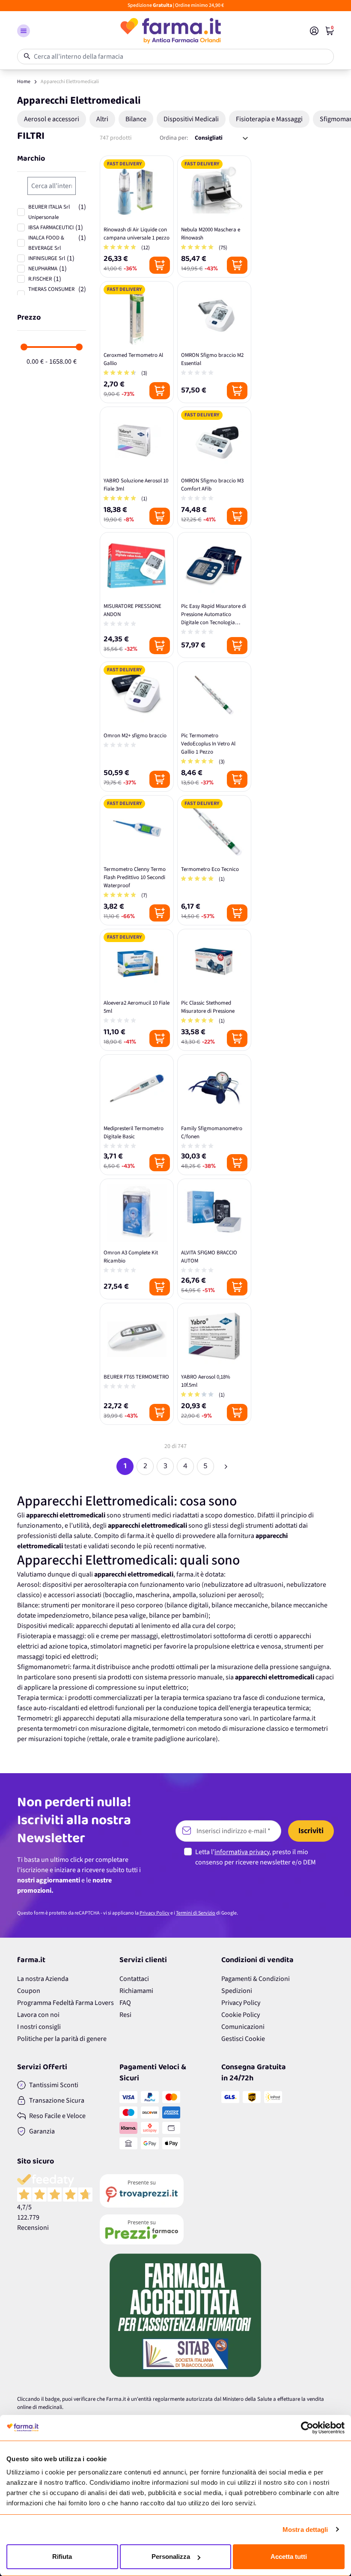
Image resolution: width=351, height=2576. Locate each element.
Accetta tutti (289, 2557)
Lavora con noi (38, 2015)
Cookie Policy (241, 2015)
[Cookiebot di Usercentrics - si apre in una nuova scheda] (307, 2428)
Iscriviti (311, 1831)
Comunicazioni (243, 2027)
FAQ (125, 2003)
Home (24, 82)
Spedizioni (237, 1991)
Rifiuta (62, 2557)
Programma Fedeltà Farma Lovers (65, 2003)
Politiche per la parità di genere (62, 2039)
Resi (125, 2015)
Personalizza (171, 2557)
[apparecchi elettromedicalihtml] (226, 1466)
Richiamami (136, 1991)
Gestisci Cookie (243, 2039)
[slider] (24, 347)
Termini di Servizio (196, 1913)
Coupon (29, 1991)
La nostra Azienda (43, 1979)
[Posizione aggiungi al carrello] (160, 265)
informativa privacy (242, 1852)
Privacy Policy (155, 1913)
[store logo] (170, 31)
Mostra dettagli (305, 2530)
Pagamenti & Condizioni (256, 1979)
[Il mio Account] (314, 31)
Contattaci (134, 1979)
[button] (24, 31)
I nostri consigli (39, 2027)
